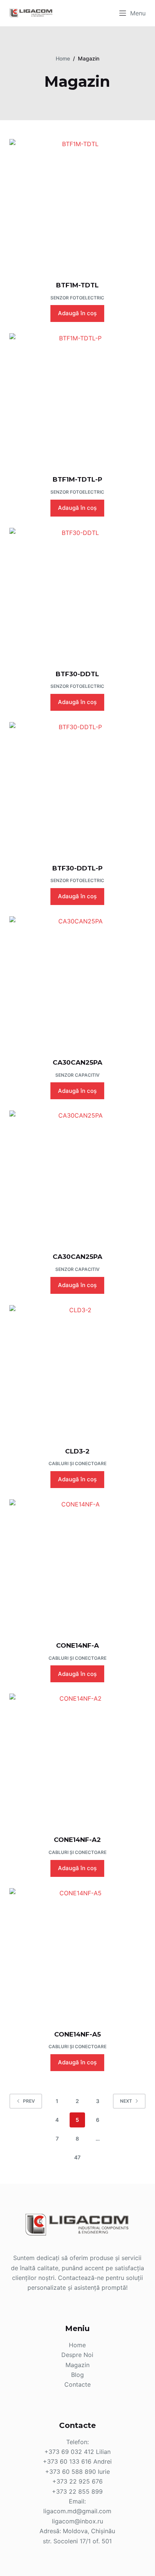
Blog (77, 2375)
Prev (29, 2101)
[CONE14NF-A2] (78, 1760)
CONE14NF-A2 (77, 1840)
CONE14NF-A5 (77, 2034)
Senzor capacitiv (77, 1075)
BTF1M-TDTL (77, 285)
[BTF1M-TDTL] (78, 205)
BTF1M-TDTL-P (77, 479)
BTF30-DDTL (77, 674)
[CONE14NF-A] (78, 1565)
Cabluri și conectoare (77, 1463)
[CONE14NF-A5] (78, 1954)
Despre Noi (77, 2355)
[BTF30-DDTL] (78, 594)
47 (77, 2157)
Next (126, 2101)
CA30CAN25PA (77, 1062)
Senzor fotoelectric (77, 298)
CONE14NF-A (77, 1645)
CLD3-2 (77, 1451)
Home (77, 2345)
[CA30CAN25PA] (78, 982)
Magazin (77, 2365)
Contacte (77, 2384)
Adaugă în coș (77, 313)
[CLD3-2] (78, 1371)
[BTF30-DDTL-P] (78, 788)
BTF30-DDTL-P (77, 868)
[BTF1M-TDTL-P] (78, 399)
